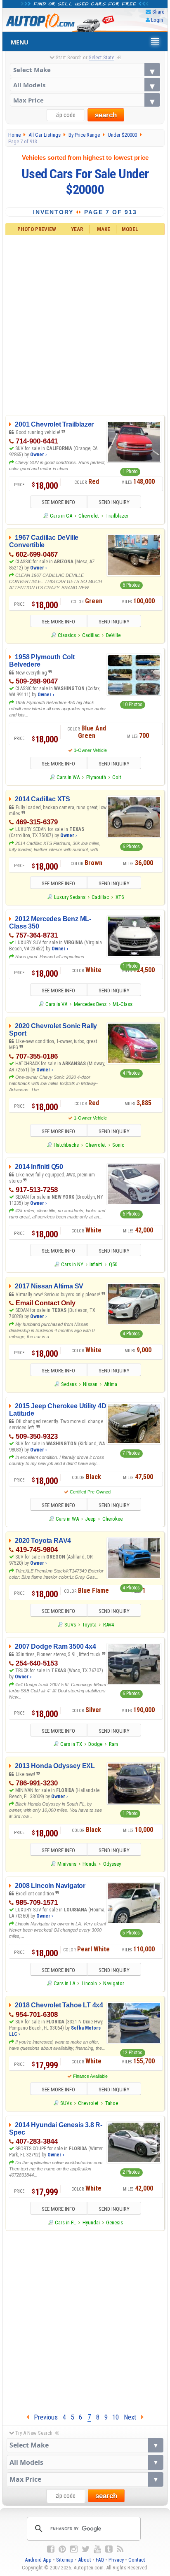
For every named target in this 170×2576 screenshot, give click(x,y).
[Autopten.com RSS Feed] (120, 2549)
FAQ (100, 2560)
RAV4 (109, 1625)
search (106, 115)
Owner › (38, 455)
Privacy (116, 2560)
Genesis (115, 2222)
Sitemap (65, 2560)
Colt (117, 777)
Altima (111, 1384)
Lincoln (89, 1983)
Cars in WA (68, 777)
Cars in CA (61, 516)
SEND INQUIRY (114, 502)
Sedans (69, 1384)
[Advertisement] (85, 324)
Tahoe (112, 2103)
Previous (43, 2417)
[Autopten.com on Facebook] (51, 2549)
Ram (113, 1744)
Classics (67, 635)
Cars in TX (71, 1744)
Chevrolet (89, 516)
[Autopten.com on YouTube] (97, 2549)
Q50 (113, 1264)
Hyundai (91, 2222)
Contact (137, 2560)
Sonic (118, 1145)
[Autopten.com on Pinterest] (62, 2549)
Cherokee (112, 1519)
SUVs (70, 1625)
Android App (38, 2560)
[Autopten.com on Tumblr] (109, 2549)
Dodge (95, 1744)
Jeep (90, 1519)
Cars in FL (65, 2222)
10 (116, 2417)
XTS (120, 897)
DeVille (113, 635)
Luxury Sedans (70, 897)
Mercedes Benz (90, 1004)
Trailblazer (117, 516)
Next (132, 2417)
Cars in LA (64, 1983)
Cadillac (91, 635)
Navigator (114, 1983)
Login (157, 20)
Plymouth (96, 777)
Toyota (89, 1625)
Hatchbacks (66, 1145)
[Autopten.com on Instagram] (74, 2549)
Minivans (67, 1864)
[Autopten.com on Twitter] (86, 2549)
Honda (90, 1864)
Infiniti (96, 1264)
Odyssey (112, 1864)
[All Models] (85, 85)
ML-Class (123, 1004)
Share (158, 12)
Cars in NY (72, 1264)
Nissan (90, 1384)
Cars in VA (56, 1004)
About (85, 2560)
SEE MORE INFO (58, 502)
